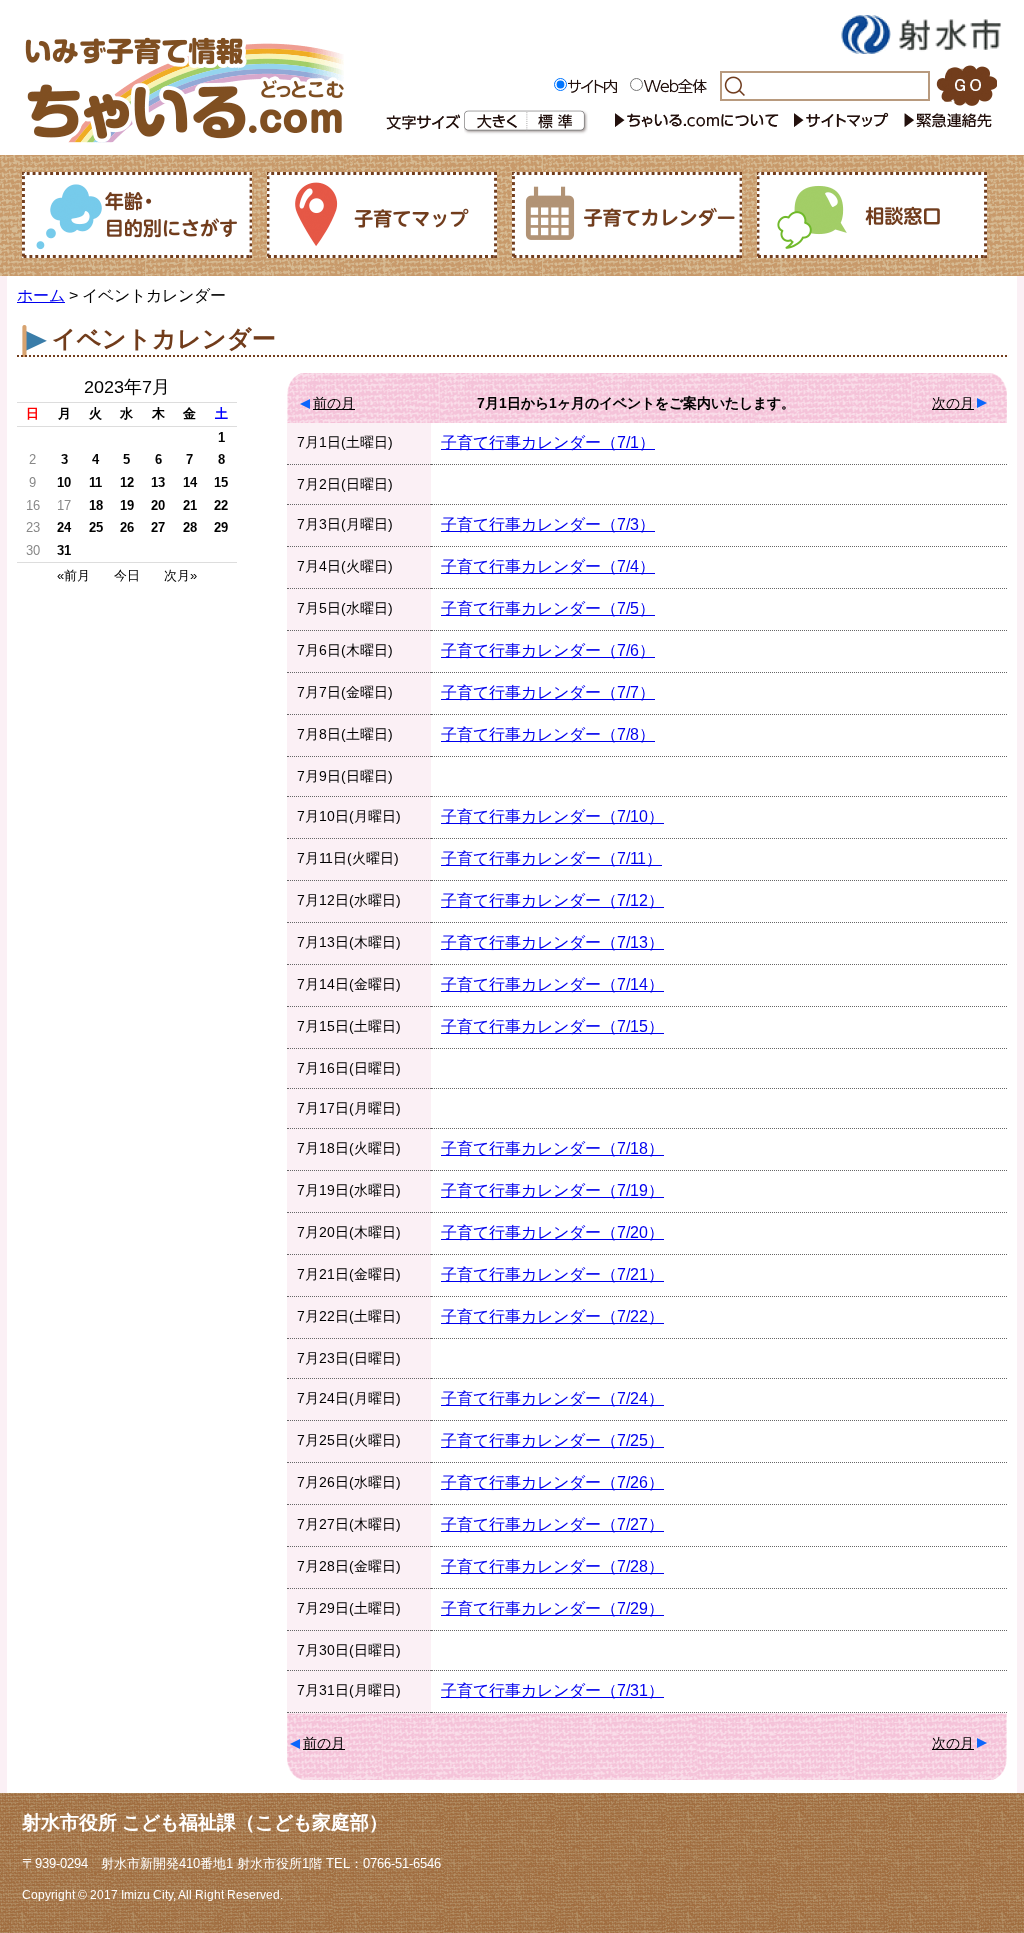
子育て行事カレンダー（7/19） (552, 1190)
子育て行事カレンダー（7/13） (552, 942)
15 (221, 482)
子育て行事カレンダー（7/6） (548, 650)
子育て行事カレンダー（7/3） (548, 524)
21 (190, 505)
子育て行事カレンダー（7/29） (552, 1608)
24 (64, 527)
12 (127, 482)
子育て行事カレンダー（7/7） (548, 692)
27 (158, 527)
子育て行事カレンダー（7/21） (552, 1274)
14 (190, 482)
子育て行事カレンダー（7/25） (552, 1440)
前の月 (334, 403)
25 (96, 527)
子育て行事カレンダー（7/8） (548, 734)
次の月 (953, 403)
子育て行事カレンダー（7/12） (552, 900)
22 (221, 505)
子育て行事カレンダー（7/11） (551, 858)
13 (158, 482)
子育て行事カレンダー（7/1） (548, 442)
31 (64, 550)
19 (127, 505)
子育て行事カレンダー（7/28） (552, 1566)
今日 (127, 575)
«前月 (73, 575)
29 (221, 527)
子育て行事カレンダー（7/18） (552, 1148)
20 (158, 505)
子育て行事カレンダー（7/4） (548, 566)
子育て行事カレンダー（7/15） (552, 1026)
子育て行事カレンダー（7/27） (552, 1524)
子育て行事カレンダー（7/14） (552, 984)
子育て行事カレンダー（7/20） (552, 1232)
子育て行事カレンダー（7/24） (552, 1398)
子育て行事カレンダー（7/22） (552, 1316)
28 (190, 527)
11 (95, 482)
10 (64, 482)
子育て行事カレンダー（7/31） (552, 1690)
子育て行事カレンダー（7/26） (552, 1482)
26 (127, 527)
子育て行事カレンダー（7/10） (552, 816)
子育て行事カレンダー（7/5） (548, 608)
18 (96, 505)
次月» (180, 575)
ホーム (41, 295)
